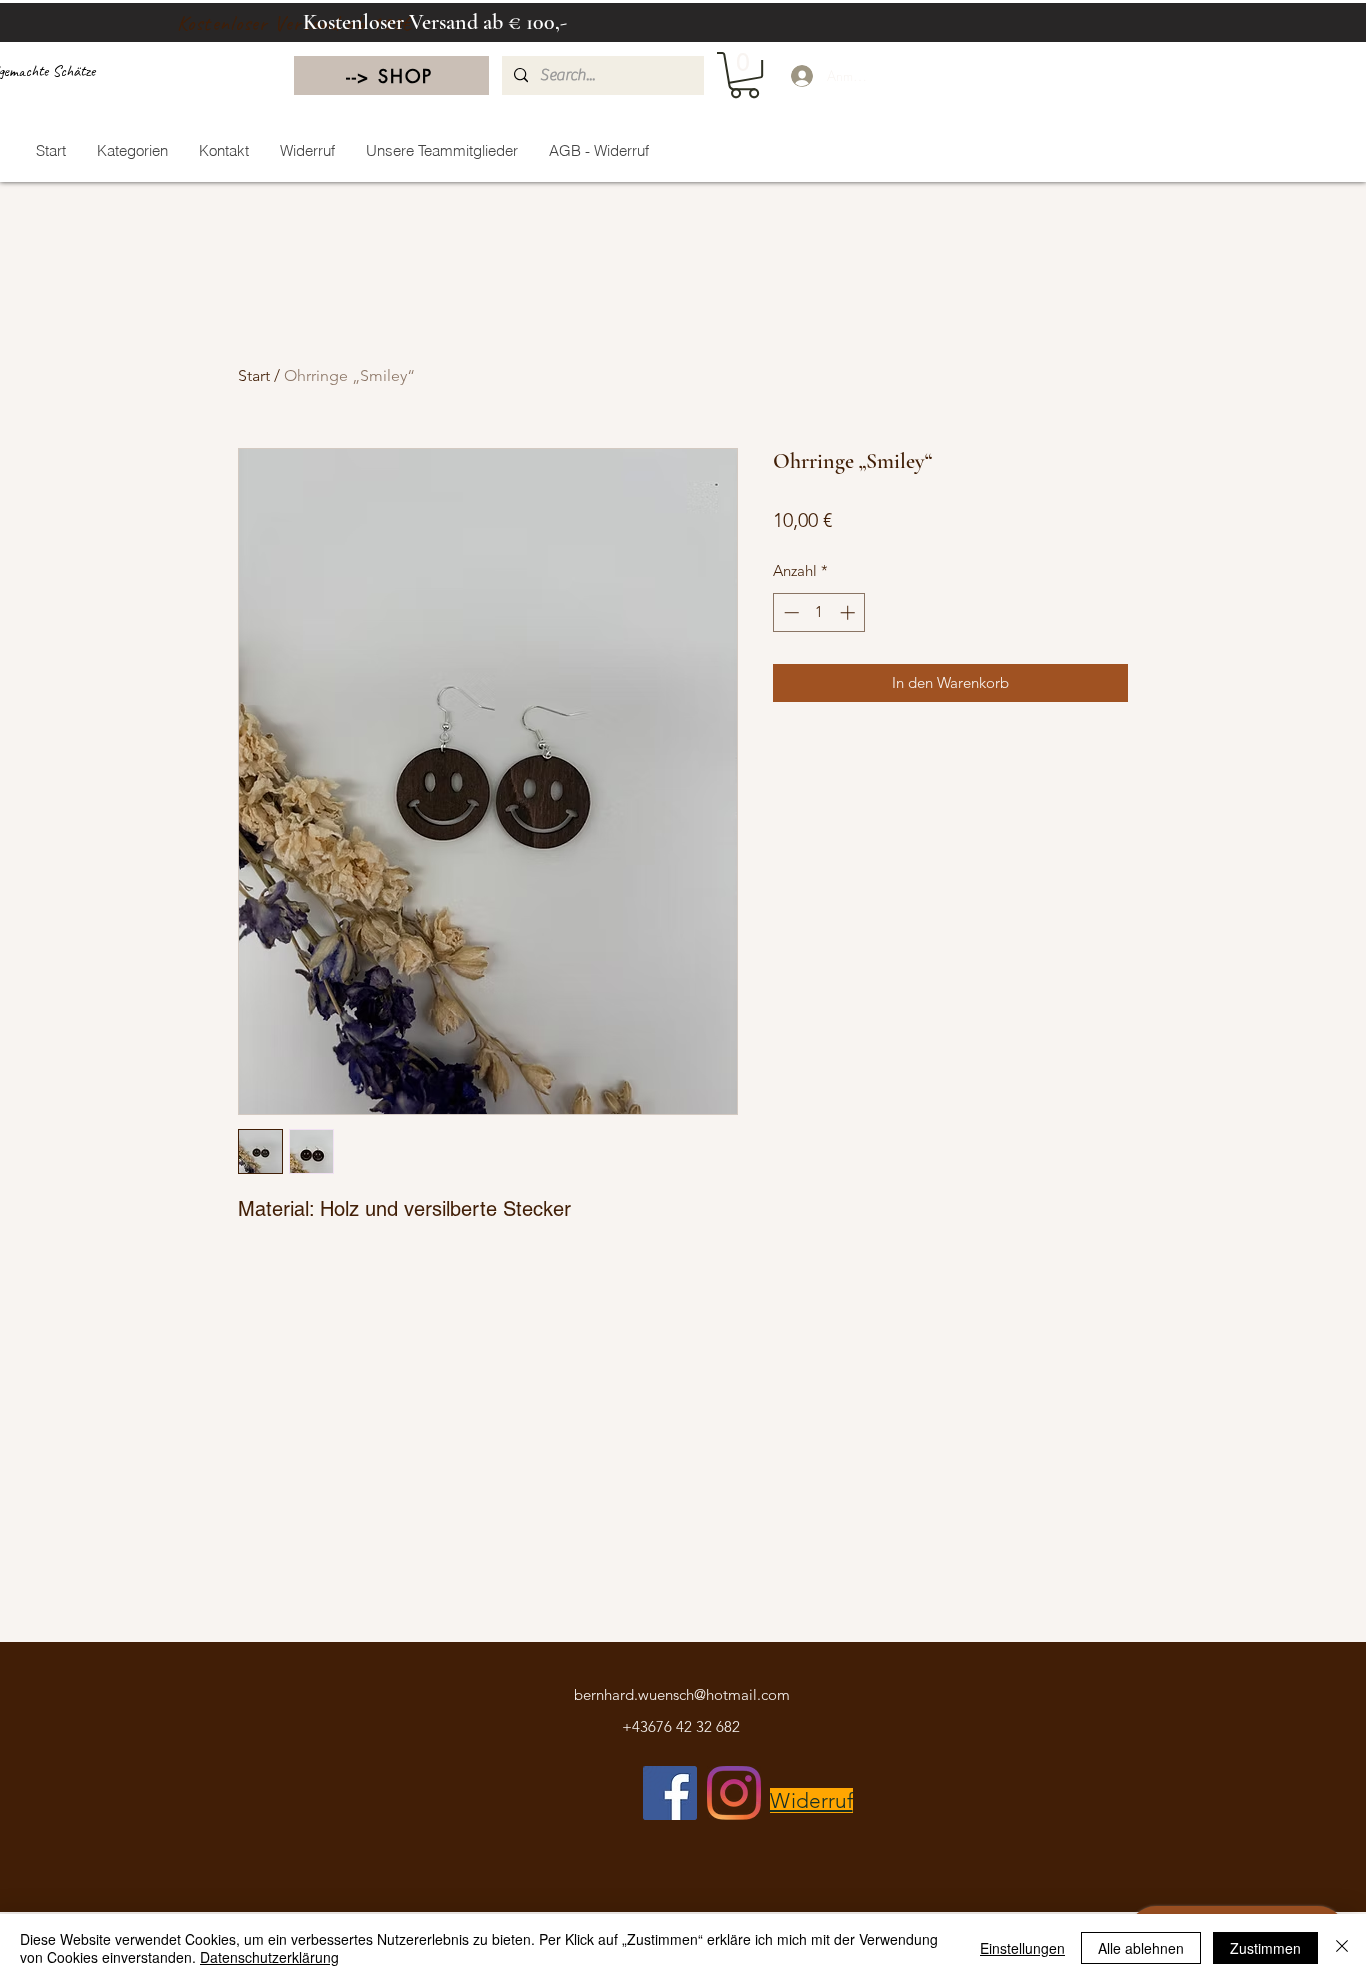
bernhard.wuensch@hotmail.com (682, 1694)
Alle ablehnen (1141, 1948)
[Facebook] (670, 1793)
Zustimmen (1265, 1948)
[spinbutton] (819, 612)
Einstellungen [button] (1022, 1948)
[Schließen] (1342, 1948)
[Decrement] (789, 612)
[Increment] (849, 612)
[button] (744, 75)
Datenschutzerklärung (269, 1957)
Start (254, 375)
